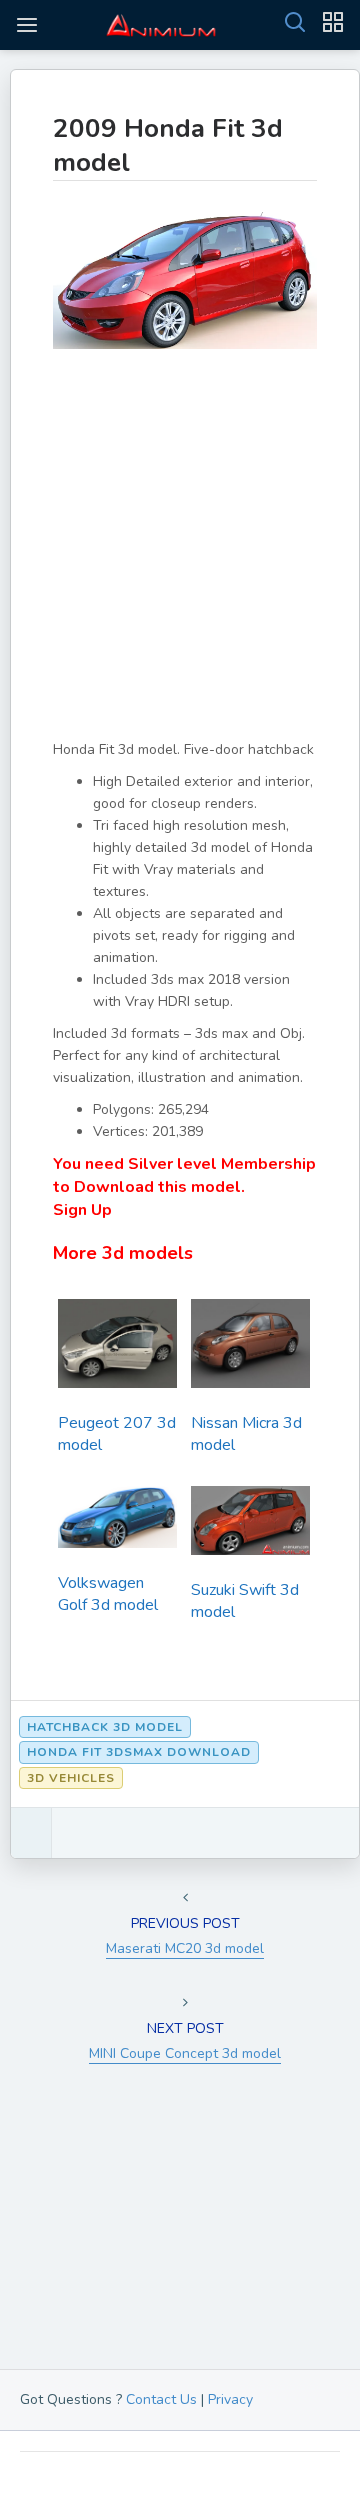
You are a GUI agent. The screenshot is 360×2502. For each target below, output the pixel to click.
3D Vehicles (71, 1778)
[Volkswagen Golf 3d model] (117, 1522)
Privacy (230, 2399)
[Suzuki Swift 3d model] (250, 1526)
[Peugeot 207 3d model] (117, 1349)
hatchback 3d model (105, 1727)
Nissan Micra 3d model (246, 1434)
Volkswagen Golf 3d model (108, 1594)
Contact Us (161, 2399)
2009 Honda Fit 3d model (168, 145)
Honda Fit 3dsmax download (139, 1752)
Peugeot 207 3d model (117, 1434)
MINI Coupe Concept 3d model (185, 2053)
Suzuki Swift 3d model (245, 1601)
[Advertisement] (180, 559)
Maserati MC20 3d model (185, 1948)
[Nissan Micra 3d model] (250, 1349)
